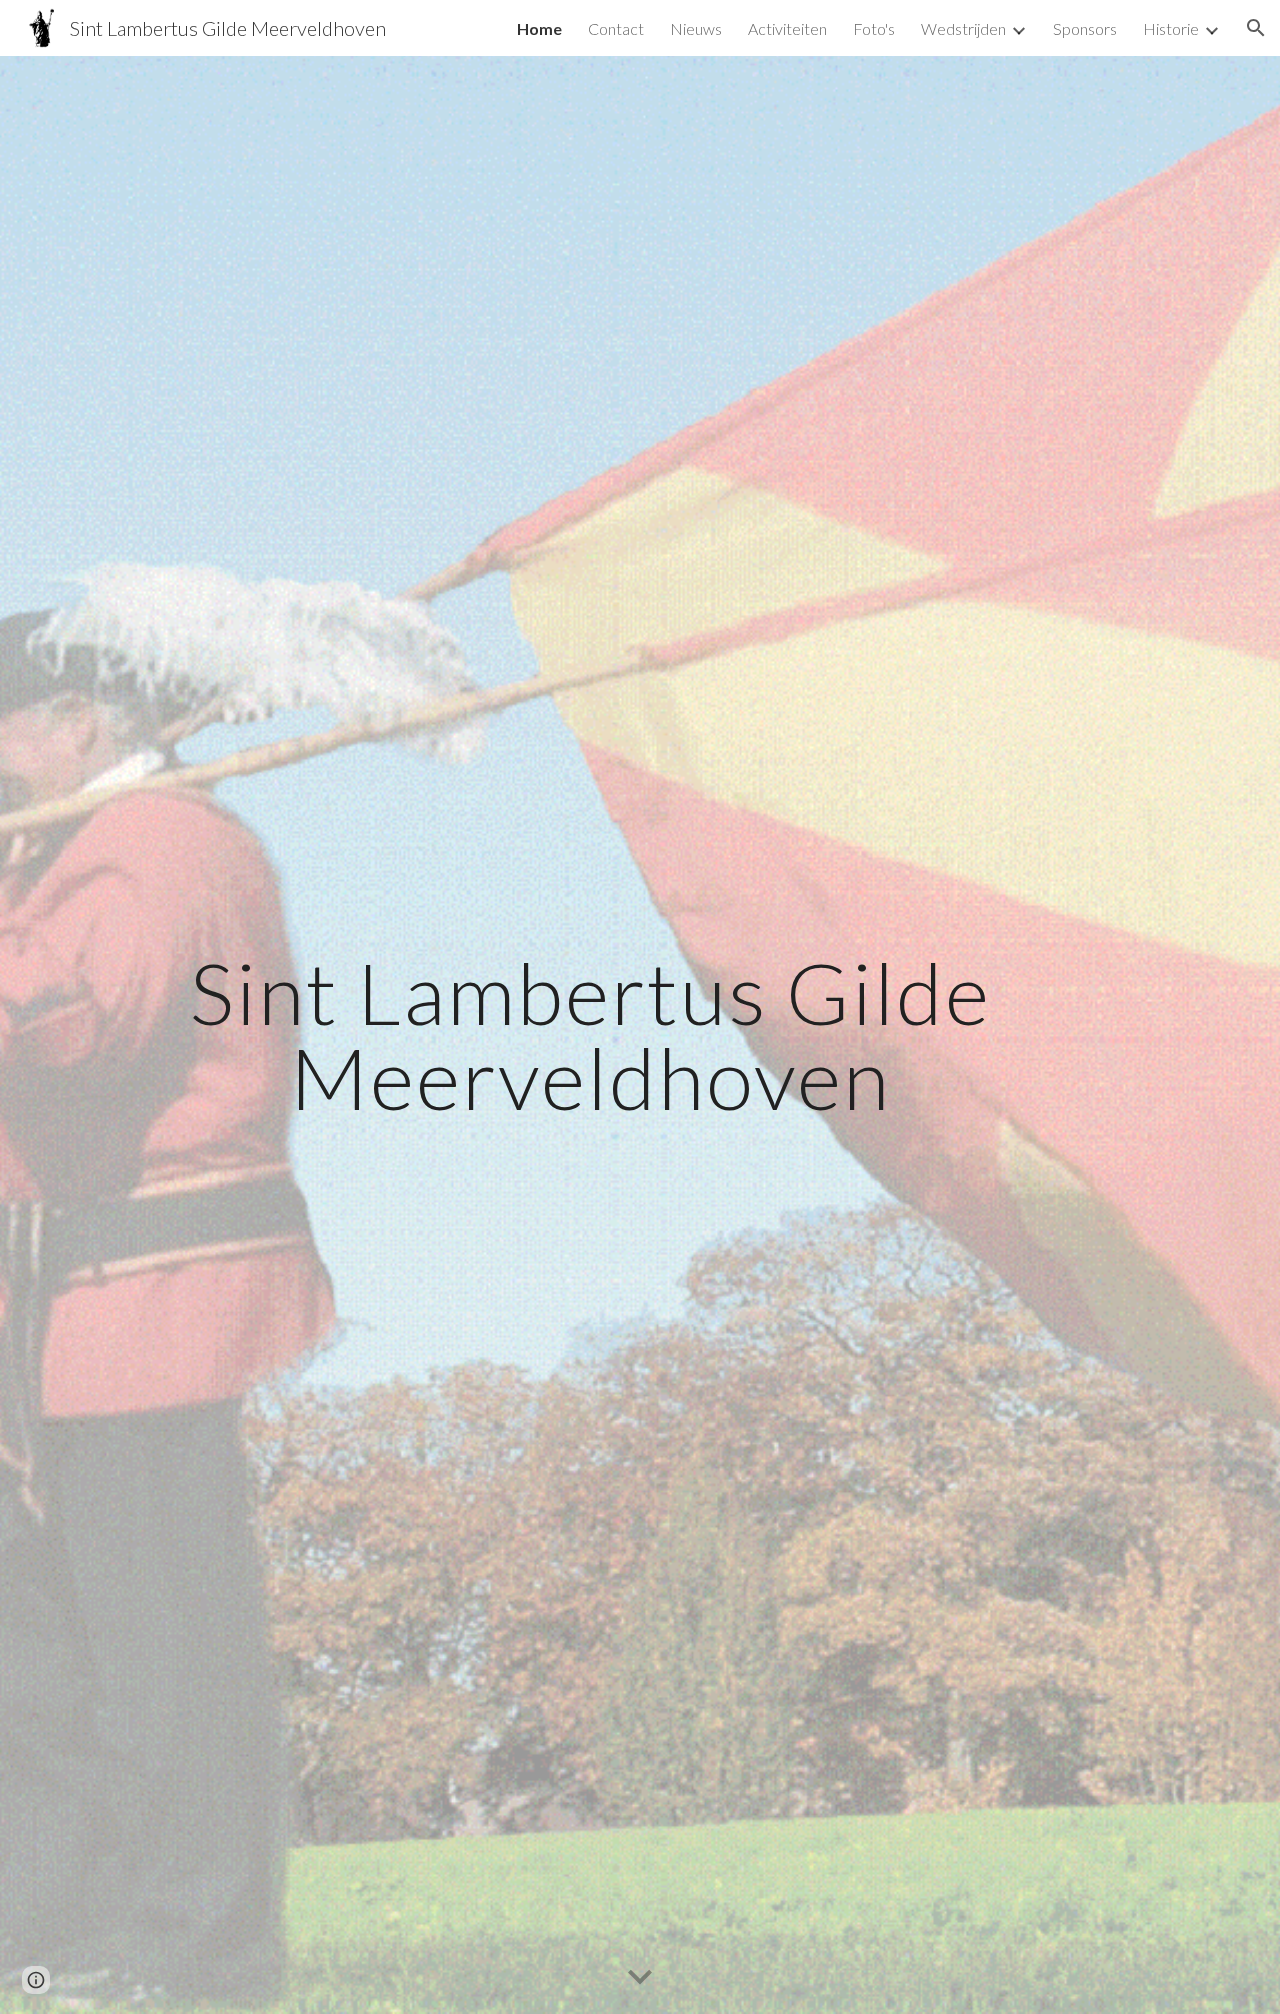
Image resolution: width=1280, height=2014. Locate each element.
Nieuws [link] (696, 28)
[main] (591, 1035)
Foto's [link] (874, 28)
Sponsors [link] (1085, 28)
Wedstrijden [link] (963, 28)
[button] (1256, 28)
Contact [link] (616, 28)
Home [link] (539, 28)
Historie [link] (1171, 28)
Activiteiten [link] (787, 28)
